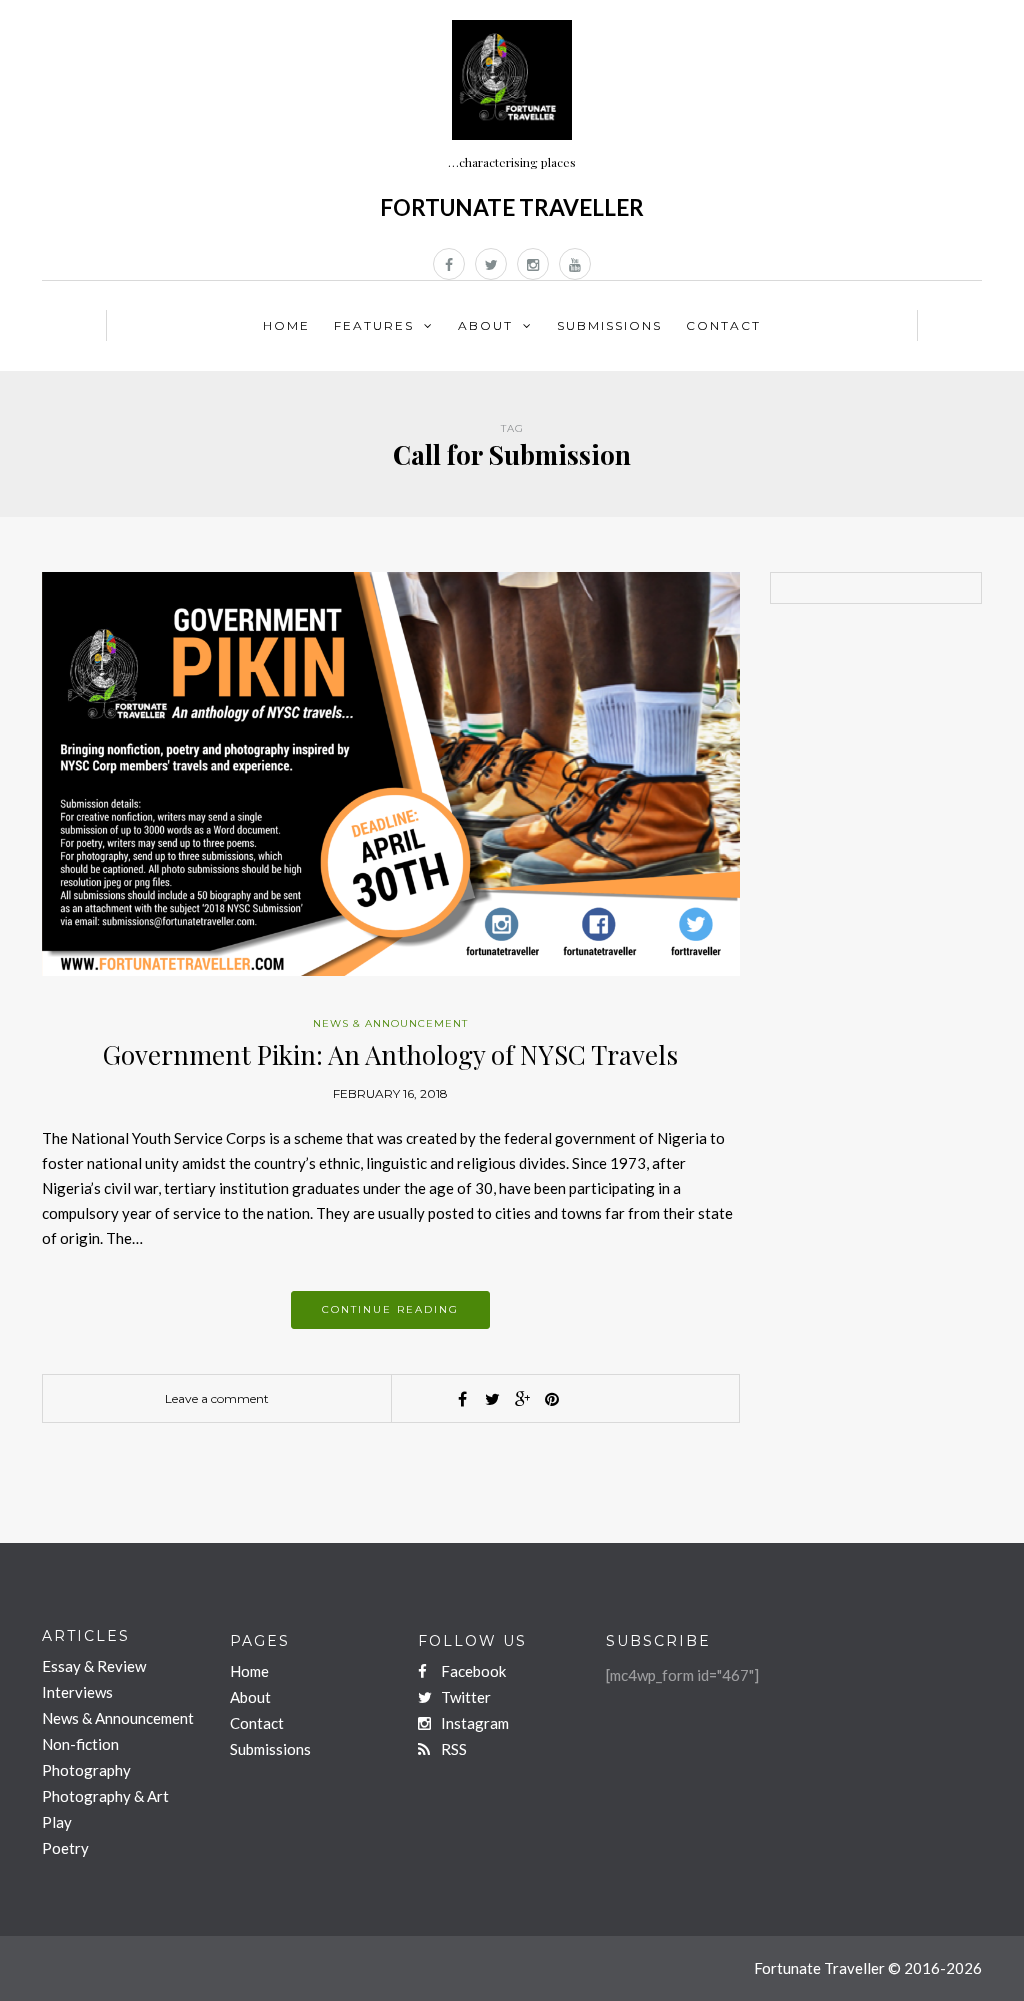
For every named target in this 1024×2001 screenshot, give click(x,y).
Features (374, 325)
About (485, 325)
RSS (452, 1749)
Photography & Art (105, 1796)
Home (286, 325)
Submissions (609, 325)
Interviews (77, 1692)
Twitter (464, 1697)
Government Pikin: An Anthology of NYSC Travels (390, 1054)
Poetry (65, 1848)
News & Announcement (390, 1023)
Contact (723, 325)
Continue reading (390, 1309)
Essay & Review (94, 1666)
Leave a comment (217, 1398)
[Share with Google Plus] (522, 1399)
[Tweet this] (492, 1399)
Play (57, 1822)
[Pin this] (552, 1399)
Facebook (472, 1671)
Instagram (473, 1723)
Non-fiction (80, 1744)
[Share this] (462, 1399)
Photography (86, 1770)
